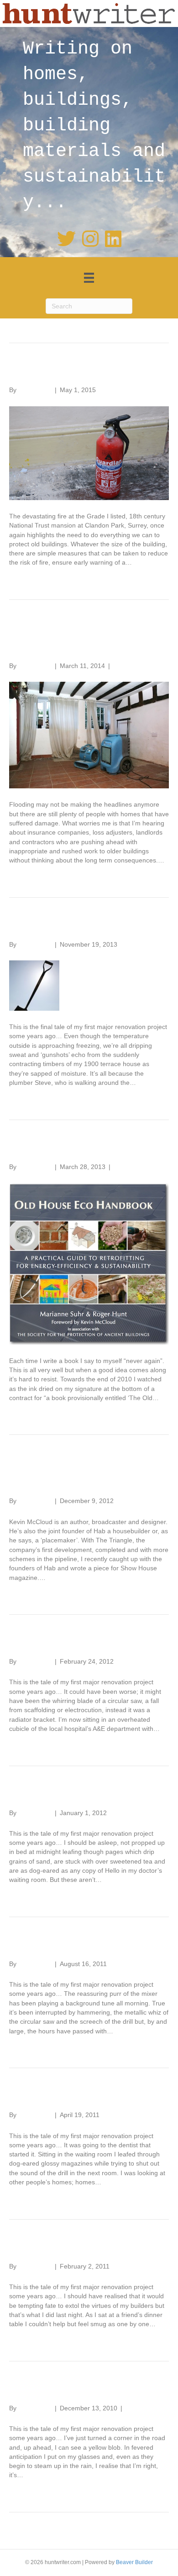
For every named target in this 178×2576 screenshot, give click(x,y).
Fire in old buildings (69, 371)
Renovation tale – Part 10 (87, 1794)
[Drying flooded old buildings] (89, 735)
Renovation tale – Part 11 (86, 1642)
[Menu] (89, 278)
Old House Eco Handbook (89, 1148)
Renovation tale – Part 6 (83, 2389)
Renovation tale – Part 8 (83, 2096)
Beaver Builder (134, 2562)
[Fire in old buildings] (89, 453)
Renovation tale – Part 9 (83, 1945)
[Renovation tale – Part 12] (34, 985)
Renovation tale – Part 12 (87, 925)
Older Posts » (149, 2535)
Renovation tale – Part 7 (83, 2247)
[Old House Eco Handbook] (89, 1263)
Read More (25, 577)
